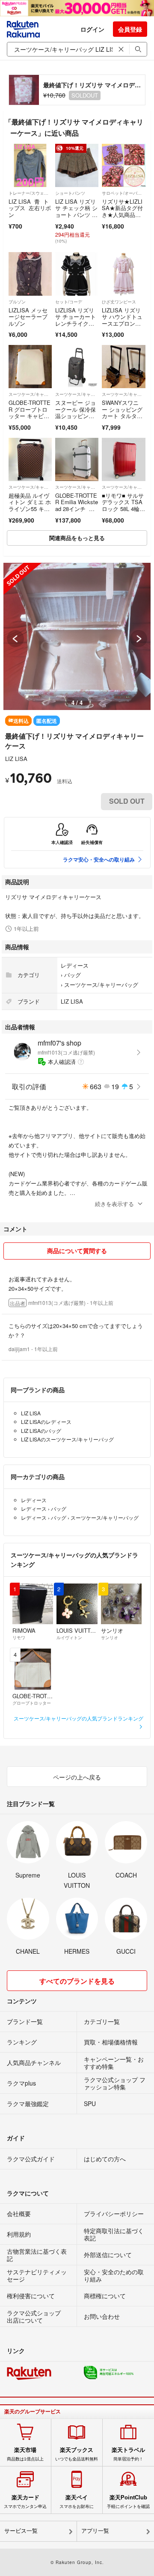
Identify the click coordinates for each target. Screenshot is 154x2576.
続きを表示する (114, 1204)
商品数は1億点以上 (25, 2454)
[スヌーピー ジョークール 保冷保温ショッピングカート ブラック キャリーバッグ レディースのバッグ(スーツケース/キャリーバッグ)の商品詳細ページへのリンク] (77, 367)
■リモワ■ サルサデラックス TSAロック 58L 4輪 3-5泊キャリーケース (123, 509)
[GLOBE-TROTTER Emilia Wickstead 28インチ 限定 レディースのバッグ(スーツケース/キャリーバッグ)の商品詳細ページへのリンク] (77, 459)
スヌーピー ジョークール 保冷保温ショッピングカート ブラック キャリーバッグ (76, 419)
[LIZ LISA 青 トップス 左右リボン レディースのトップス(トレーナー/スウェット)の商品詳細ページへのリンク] (30, 165)
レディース (75, 965)
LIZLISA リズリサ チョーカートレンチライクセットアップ (76, 320)
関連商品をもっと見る (77, 538)
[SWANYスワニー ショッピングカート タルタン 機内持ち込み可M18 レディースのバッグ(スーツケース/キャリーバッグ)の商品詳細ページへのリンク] (123, 367)
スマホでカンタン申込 (25, 2502)
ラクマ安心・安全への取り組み (99, 859)
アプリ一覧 (95, 2531)
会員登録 (130, 29)
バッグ (73, 975)
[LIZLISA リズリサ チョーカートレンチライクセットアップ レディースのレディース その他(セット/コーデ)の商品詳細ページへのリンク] (77, 274)
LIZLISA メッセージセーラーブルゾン (28, 317)
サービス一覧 (21, 2531)
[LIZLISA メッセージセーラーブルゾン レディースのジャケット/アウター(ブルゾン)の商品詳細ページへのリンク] (30, 274)
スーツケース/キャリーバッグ (30, 394)
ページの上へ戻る (77, 1777)
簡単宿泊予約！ (128, 2454)
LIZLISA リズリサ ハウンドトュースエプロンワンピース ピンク (122, 320)
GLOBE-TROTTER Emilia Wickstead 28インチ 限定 (77, 505)
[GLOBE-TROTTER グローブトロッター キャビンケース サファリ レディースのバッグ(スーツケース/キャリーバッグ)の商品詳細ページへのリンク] (30, 367)
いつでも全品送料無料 (77, 2454)
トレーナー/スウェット (30, 193)
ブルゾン (17, 302)
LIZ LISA (16, 759)
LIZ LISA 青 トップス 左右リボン (30, 208)
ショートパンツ (70, 193)
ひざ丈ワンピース (119, 302)
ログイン (92, 29)
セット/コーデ (69, 302)
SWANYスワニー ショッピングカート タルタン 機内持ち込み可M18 (122, 416)
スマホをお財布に (77, 2502)
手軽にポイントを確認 (128, 2502)
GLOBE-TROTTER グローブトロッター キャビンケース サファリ (30, 413)
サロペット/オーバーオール (123, 193)
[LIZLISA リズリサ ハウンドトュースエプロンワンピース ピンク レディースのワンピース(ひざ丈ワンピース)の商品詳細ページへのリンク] (123, 274)
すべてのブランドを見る (77, 1981)
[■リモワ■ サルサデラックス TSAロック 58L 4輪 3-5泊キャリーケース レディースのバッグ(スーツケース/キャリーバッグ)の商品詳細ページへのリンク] (123, 459)
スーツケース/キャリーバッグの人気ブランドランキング (78, 1718)
